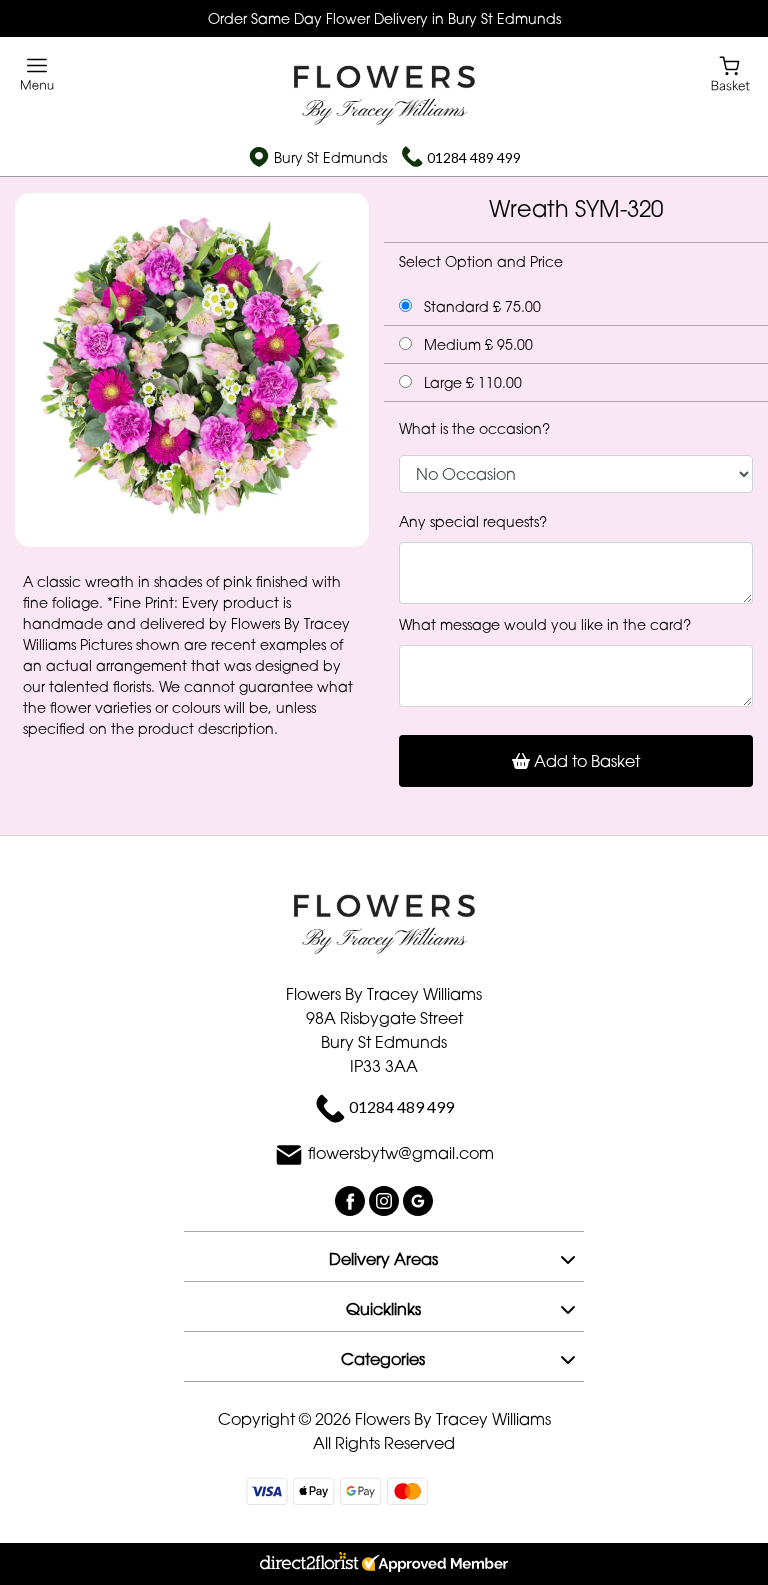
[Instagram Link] (386, 1200)
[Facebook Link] (352, 1200)
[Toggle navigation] (37, 74)
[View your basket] (730, 72)
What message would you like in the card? (545, 624)
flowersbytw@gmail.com (401, 1154)
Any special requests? (473, 521)
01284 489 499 (474, 157)
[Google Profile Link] (418, 1200)
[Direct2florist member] (384, 1564)
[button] (384, 1256)
